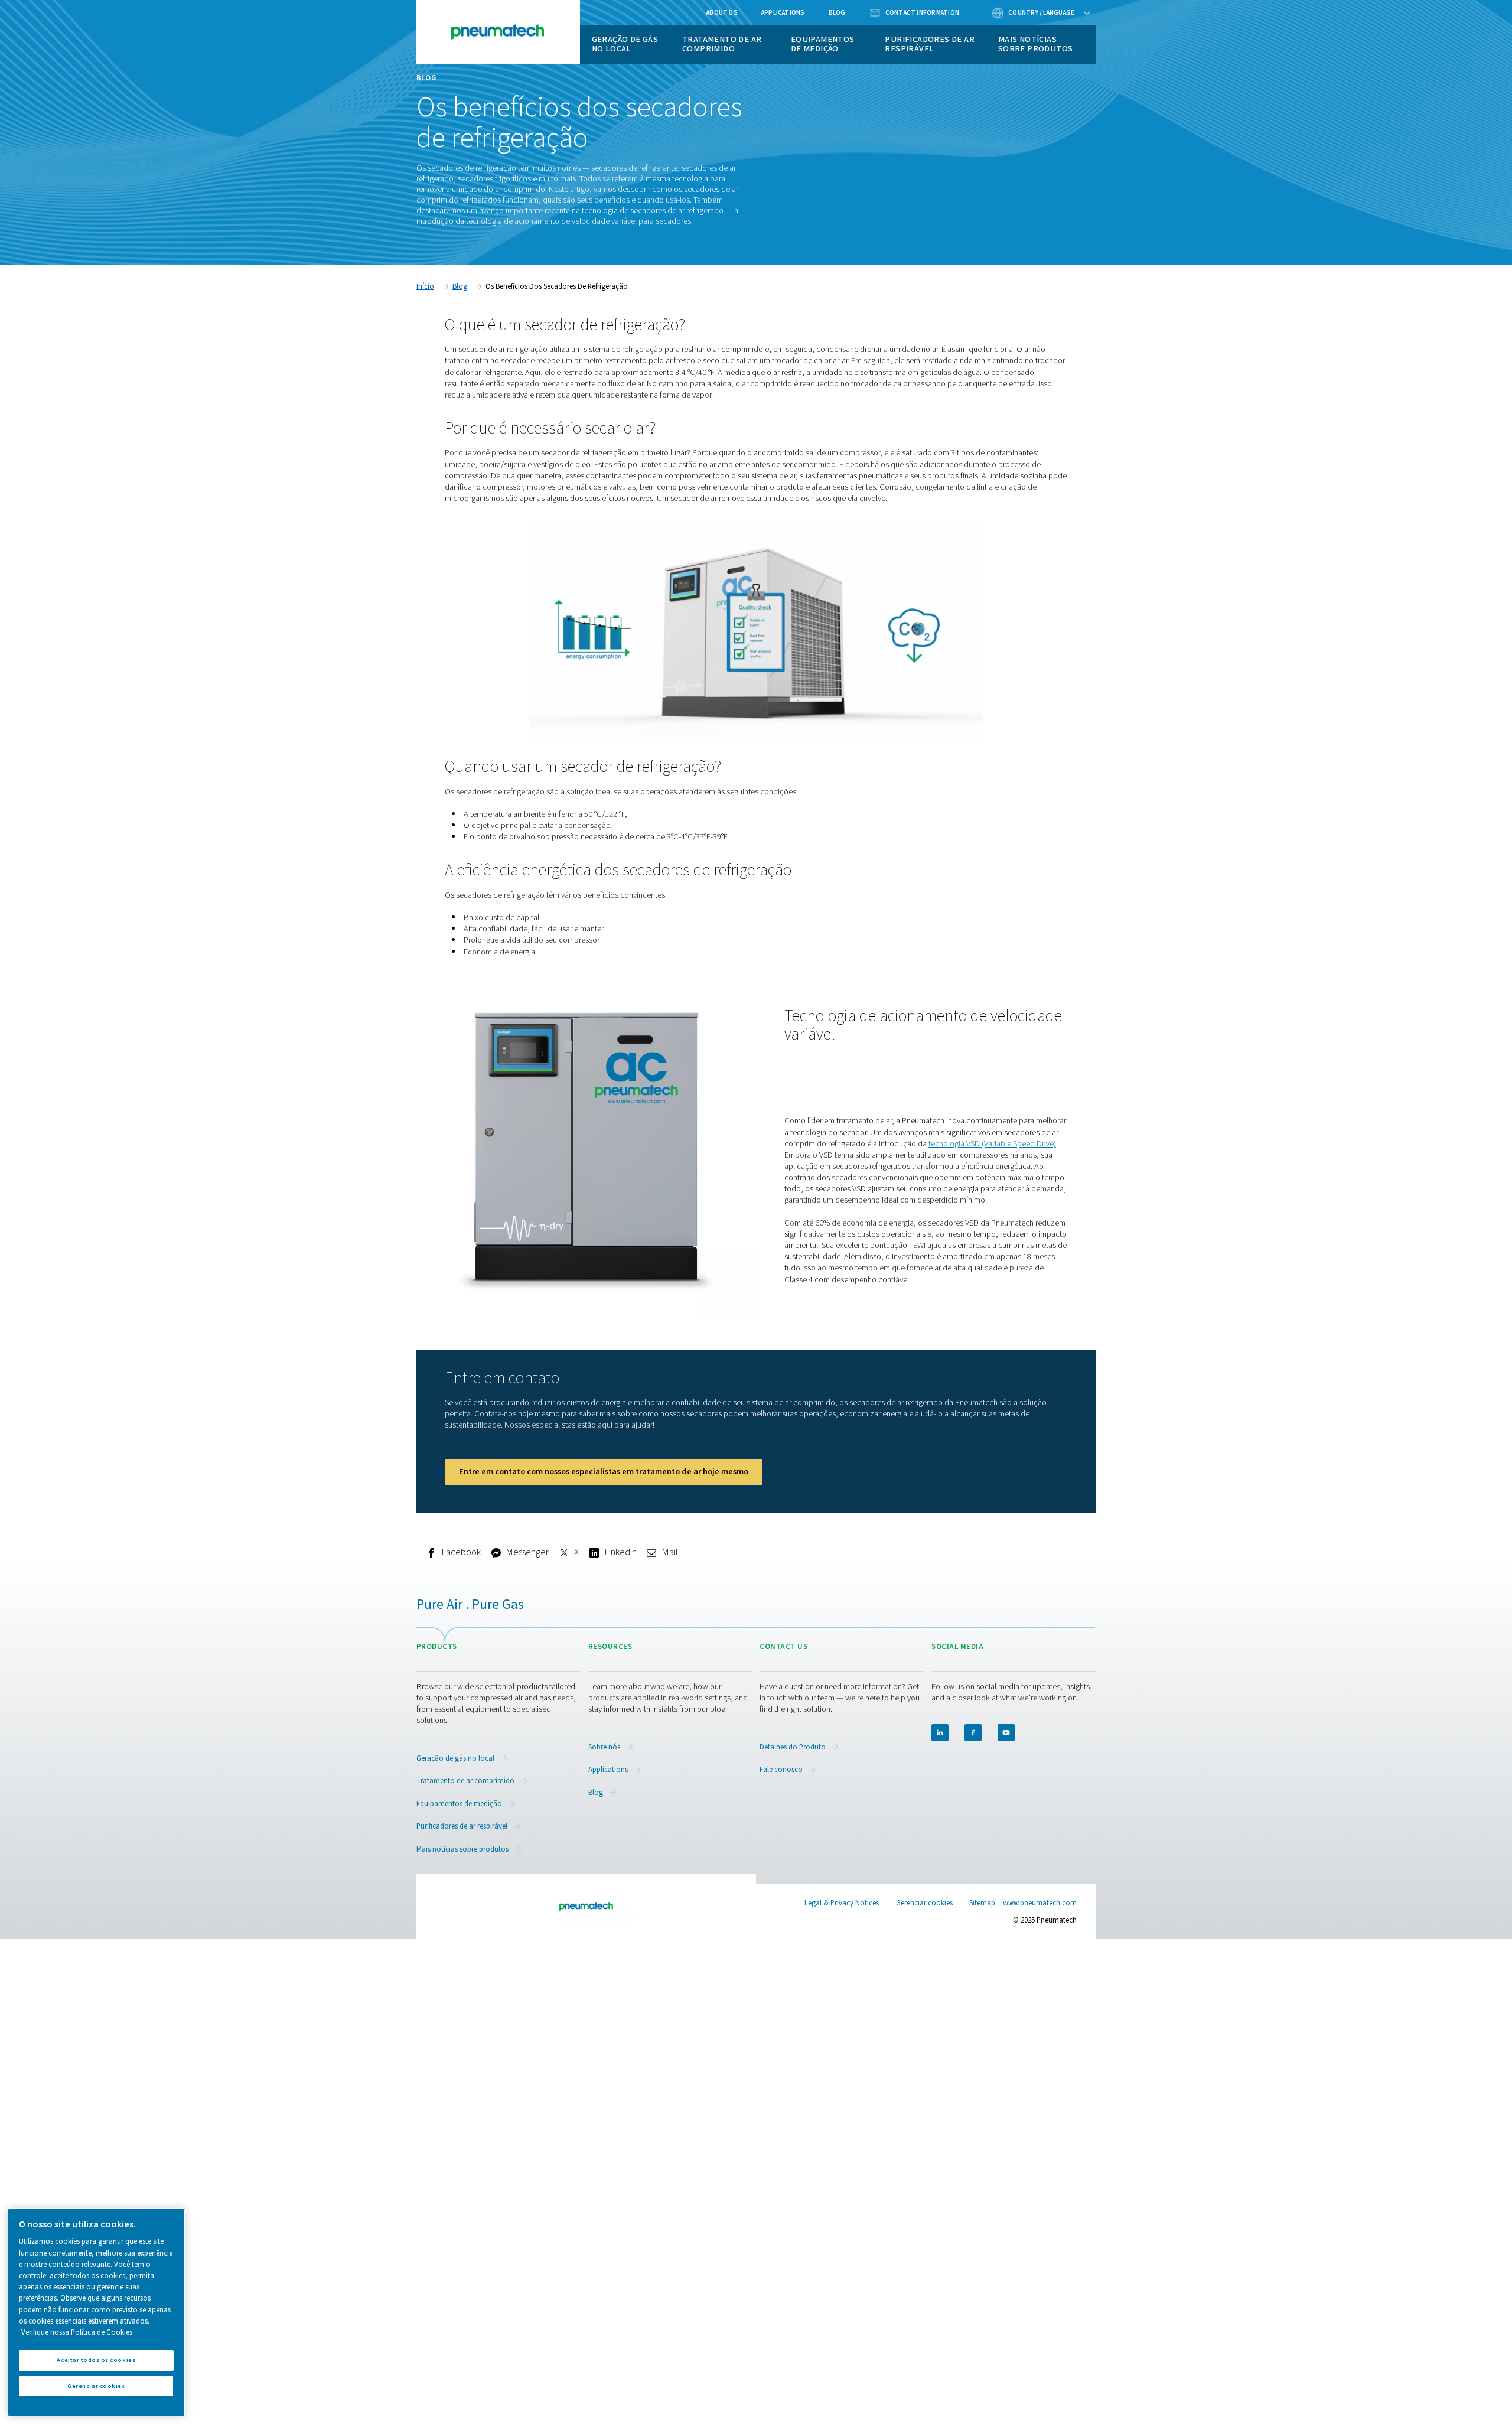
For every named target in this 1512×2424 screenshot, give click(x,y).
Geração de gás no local (625, 44)
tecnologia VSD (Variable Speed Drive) (992, 1144)
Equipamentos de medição (823, 44)
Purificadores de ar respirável (930, 44)
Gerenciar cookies (924, 1903)
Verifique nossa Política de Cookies (77, 2332)
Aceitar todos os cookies (96, 2360)
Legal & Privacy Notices (842, 1903)
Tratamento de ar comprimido (722, 44)
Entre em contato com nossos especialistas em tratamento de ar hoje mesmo (604, 1472)
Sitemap (982, 1903)
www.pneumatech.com (1040, 1903)
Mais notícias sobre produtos (1036, 44)
